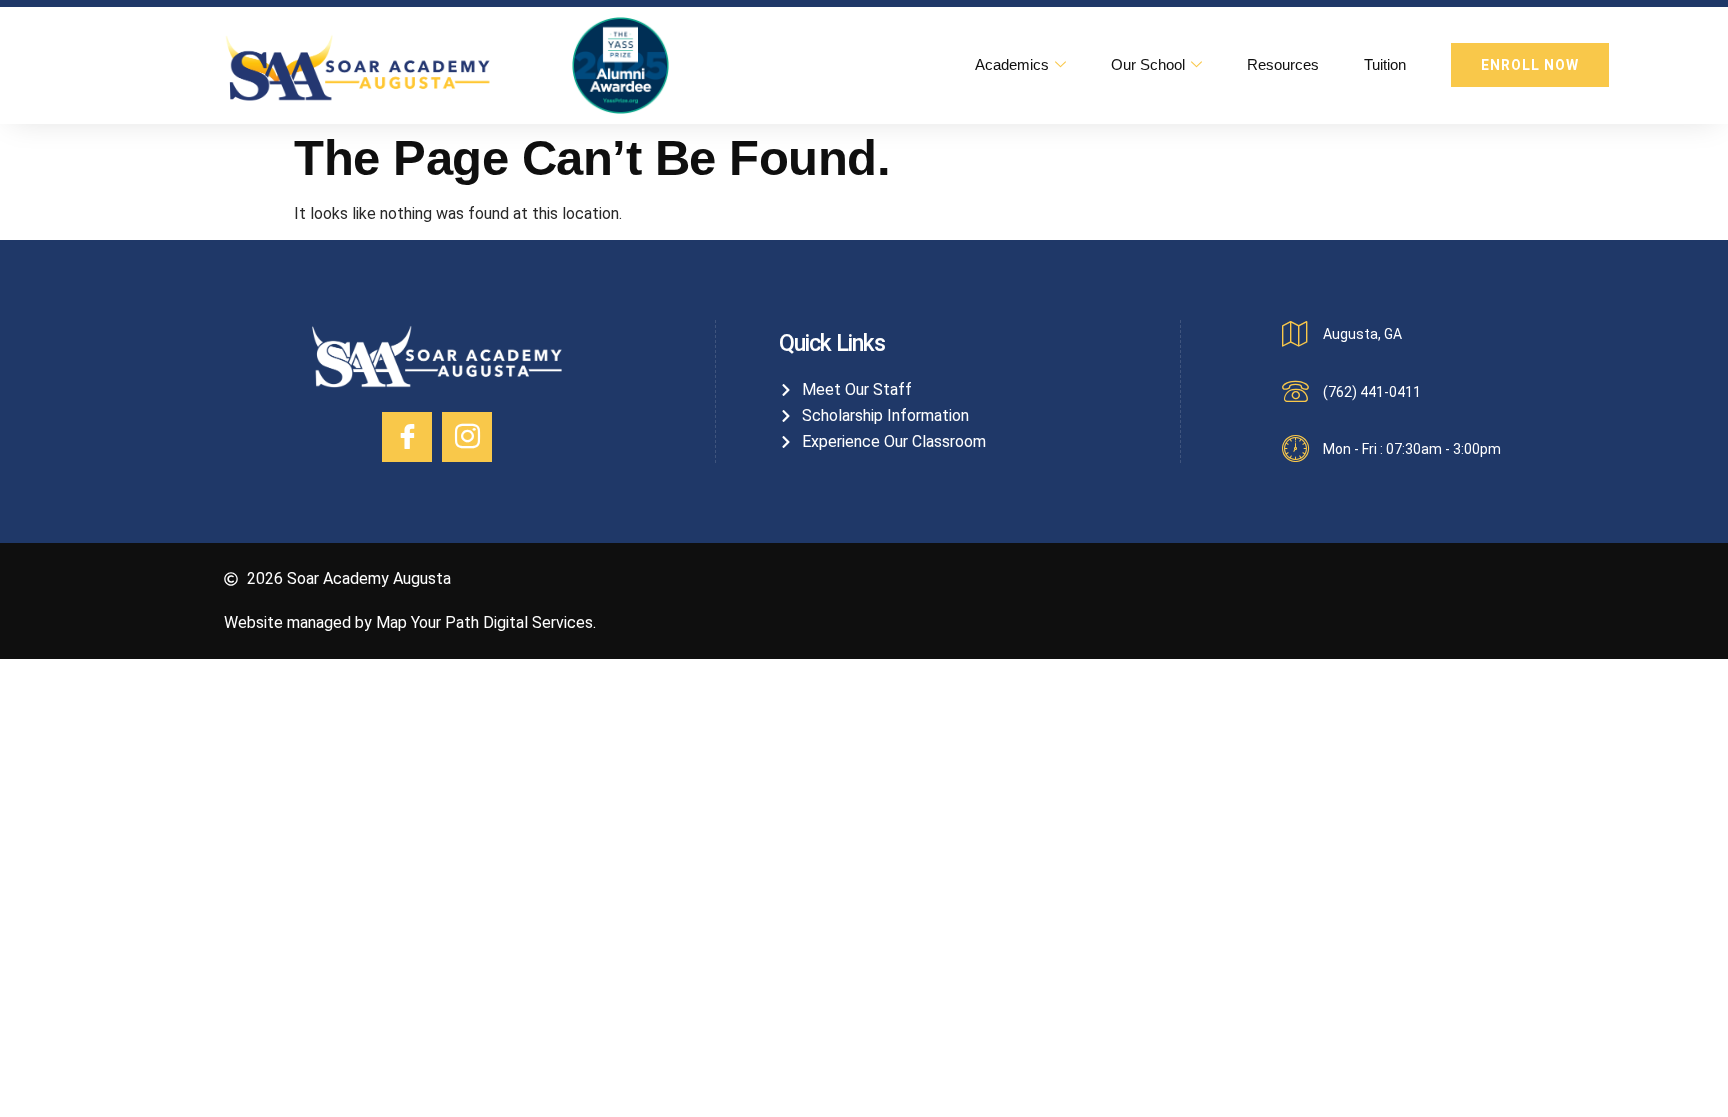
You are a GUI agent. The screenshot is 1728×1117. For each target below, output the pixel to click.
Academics (1012, 64)
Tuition (1385, 64)
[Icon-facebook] (407, 437)
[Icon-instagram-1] (467, 437)
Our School (1148, 64)
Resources (1283, 64)
